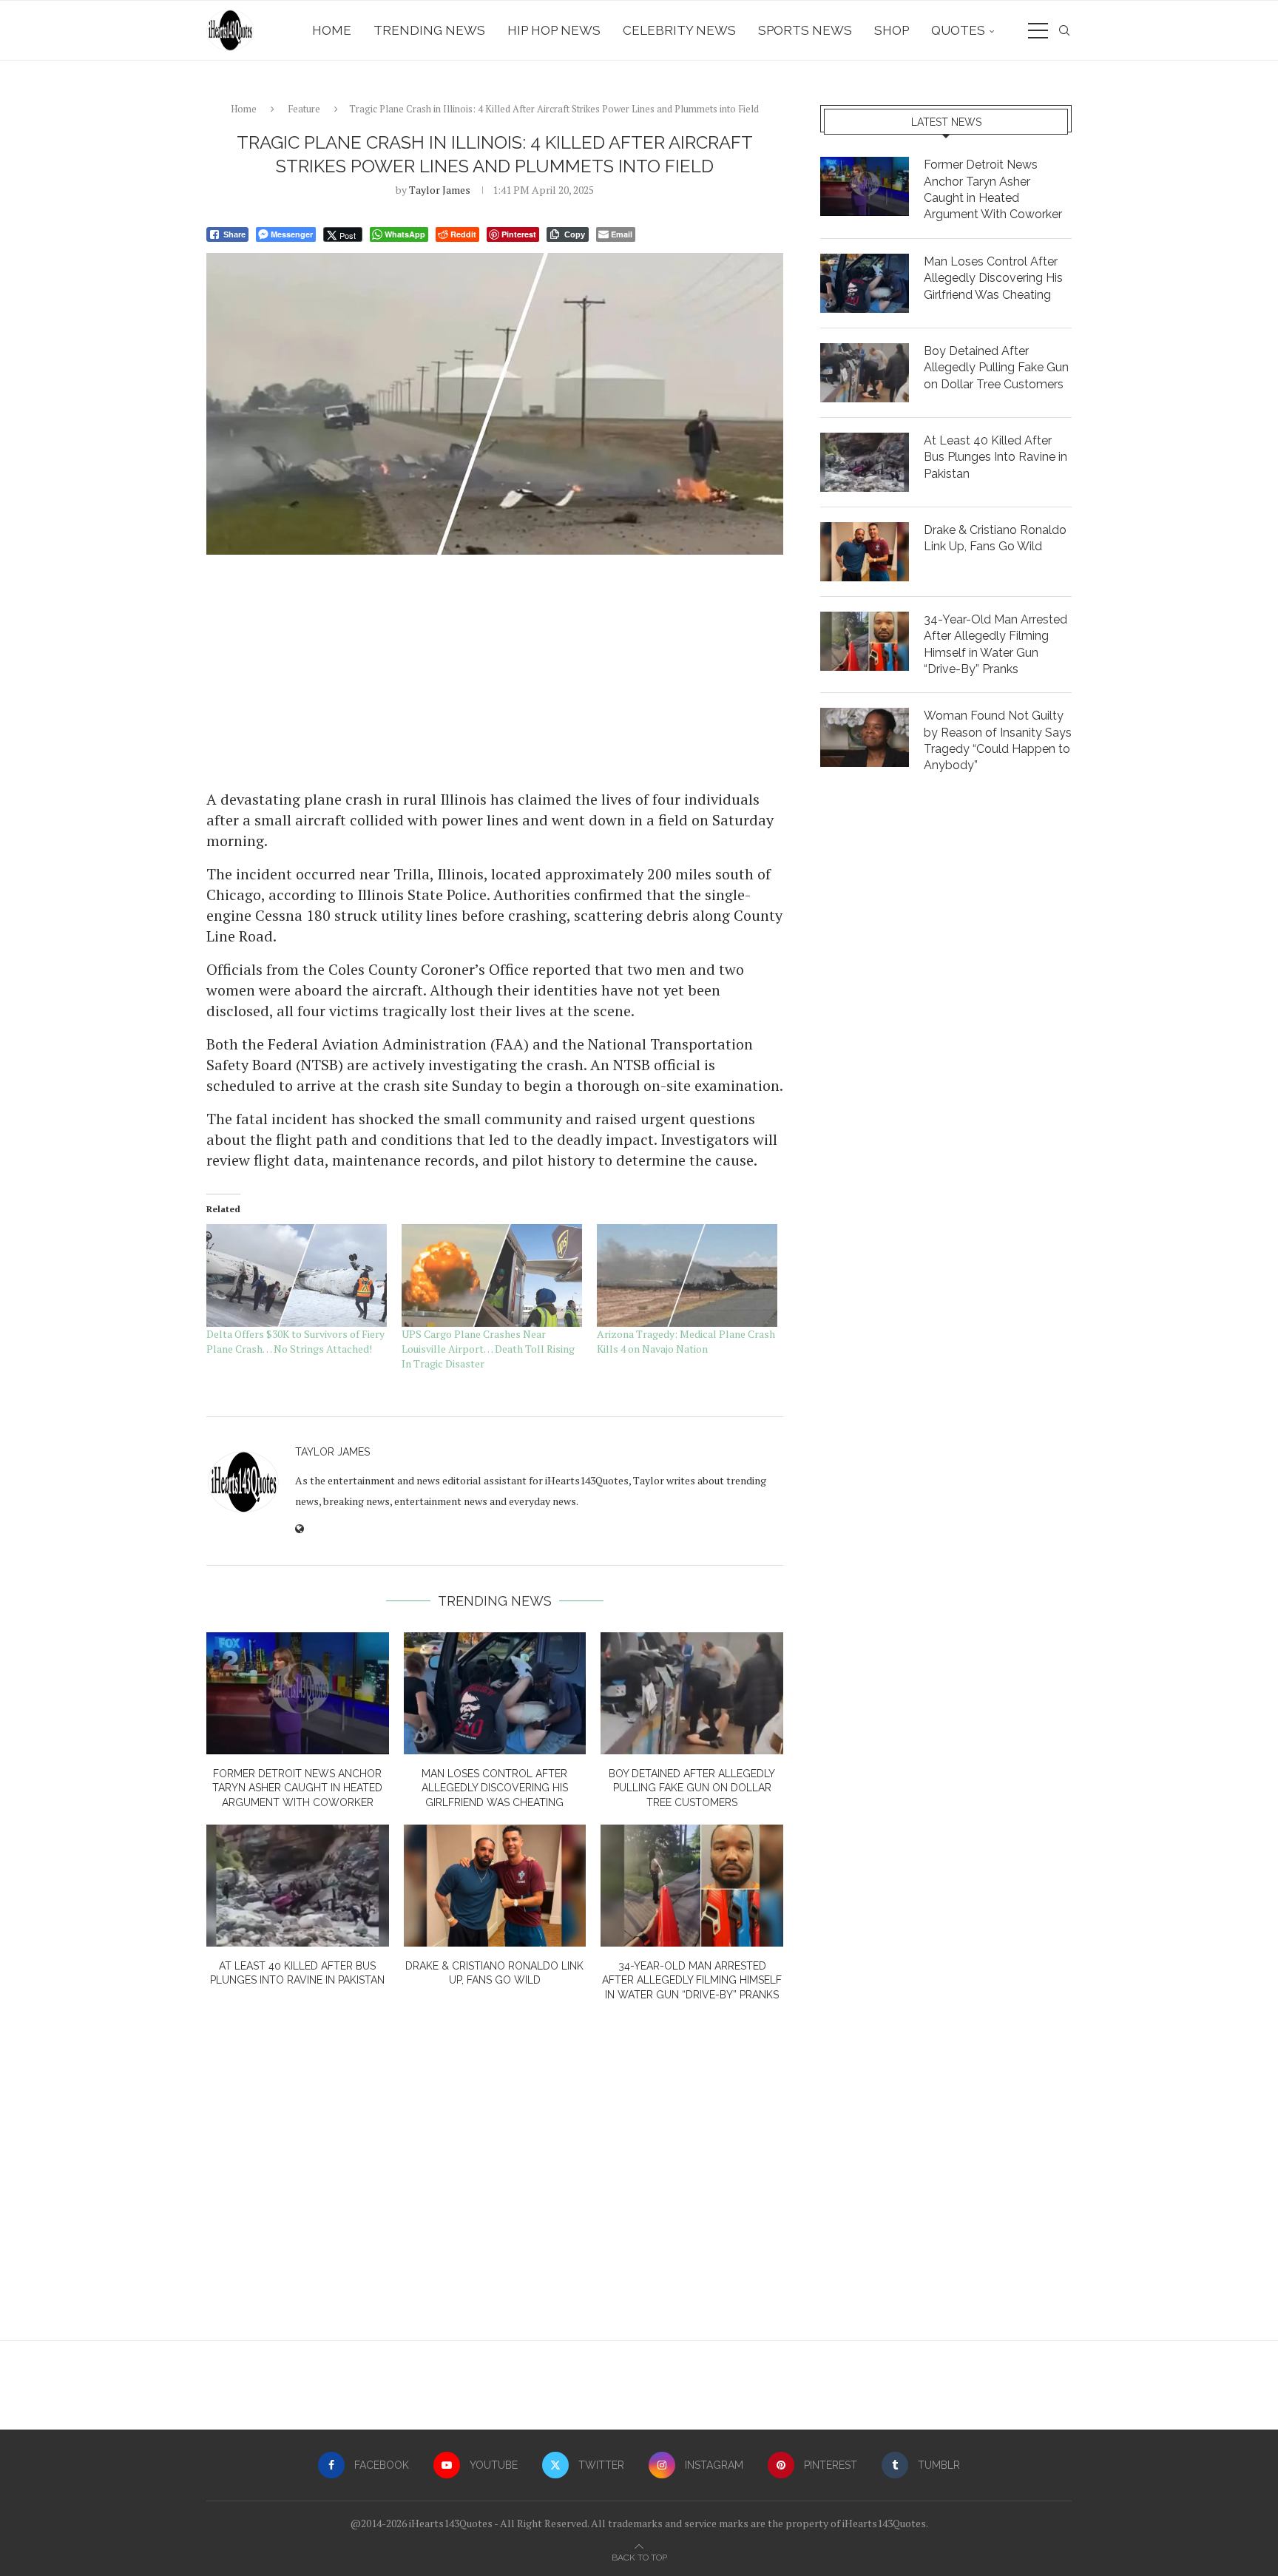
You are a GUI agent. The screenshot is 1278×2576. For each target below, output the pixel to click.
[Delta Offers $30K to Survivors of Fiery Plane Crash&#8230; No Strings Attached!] (297, 1275)
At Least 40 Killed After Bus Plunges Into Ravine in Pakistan (995, 457)
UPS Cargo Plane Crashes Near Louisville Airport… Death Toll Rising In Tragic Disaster (488, 1349)
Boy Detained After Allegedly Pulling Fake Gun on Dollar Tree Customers (692, 1788)
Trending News (429, 30)
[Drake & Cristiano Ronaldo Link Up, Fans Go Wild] (495, 1885)
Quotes (958, 30)
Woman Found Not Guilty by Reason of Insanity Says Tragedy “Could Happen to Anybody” (998, 740)
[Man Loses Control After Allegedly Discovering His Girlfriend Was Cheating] (495, 1693)
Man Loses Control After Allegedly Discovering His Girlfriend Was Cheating (495, 1788)
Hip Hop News (554, 30)
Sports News (805, 30)
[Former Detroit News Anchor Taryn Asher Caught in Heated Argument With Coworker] (298, 1693)
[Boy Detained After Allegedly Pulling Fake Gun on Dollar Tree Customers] (692, 1693)
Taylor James (440, 190)
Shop (892, 30)
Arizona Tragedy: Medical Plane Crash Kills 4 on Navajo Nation (686, 1341)
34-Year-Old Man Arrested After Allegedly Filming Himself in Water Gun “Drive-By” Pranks (692, 1980)
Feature (304, 109)
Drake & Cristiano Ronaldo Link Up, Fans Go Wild (995, 538)
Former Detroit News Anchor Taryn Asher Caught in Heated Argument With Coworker (297, 1788)
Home (332, 30)
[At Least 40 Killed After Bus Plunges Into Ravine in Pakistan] (298, 1885)
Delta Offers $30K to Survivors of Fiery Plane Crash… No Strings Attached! (295, 1341)
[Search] (1064, 30)
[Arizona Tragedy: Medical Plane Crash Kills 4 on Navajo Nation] (687, 1275)
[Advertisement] (495, 671)
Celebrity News (679, 30)
